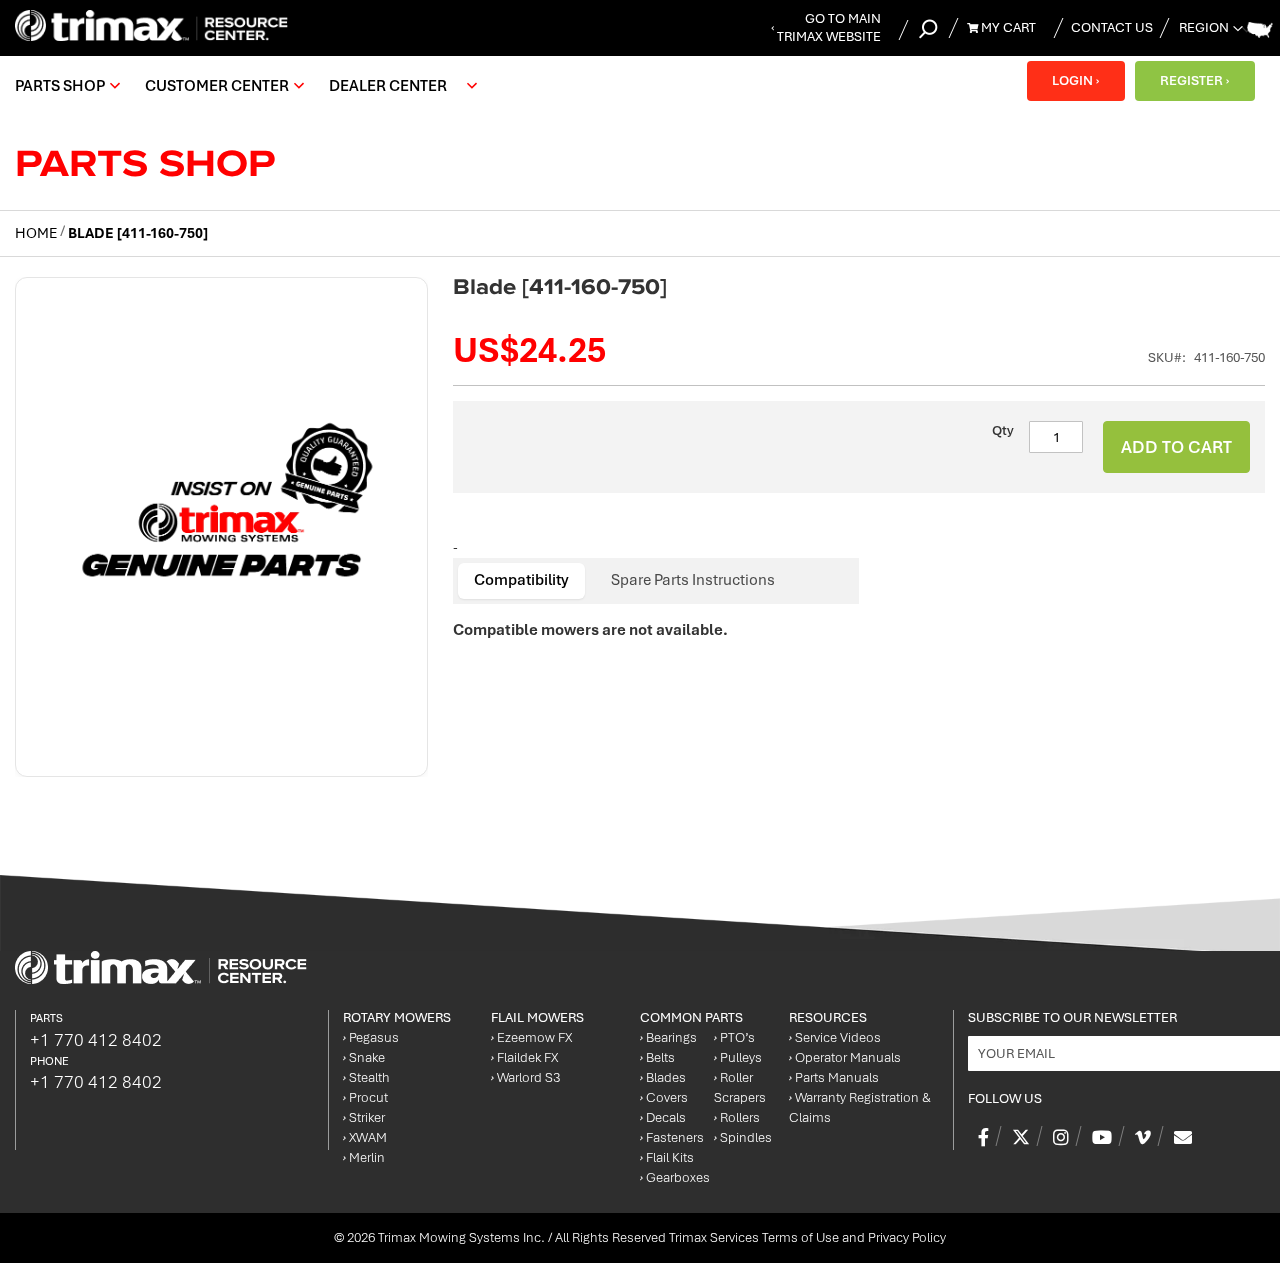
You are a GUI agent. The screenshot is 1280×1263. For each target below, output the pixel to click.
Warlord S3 (525, 1077)
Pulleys (738, 1057)
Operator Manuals (845, 1057)
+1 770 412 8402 (96, 1040)
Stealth (366, 1077)
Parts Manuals (834, 1077)
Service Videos (835, 1037)
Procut (365, 1097)
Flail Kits (667, 1157)
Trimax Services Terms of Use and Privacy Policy (807, 1237)
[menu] (251, 86)
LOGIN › (1075, 80)
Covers (664, 1097)
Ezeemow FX (531, 1037)
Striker (364, 1117)
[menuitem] (65, 86)
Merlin (364, 1157)
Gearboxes (675, 1177)
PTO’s (734, 1037)
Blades (663, 1077)
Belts (657, 1057)
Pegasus (371, 1037)
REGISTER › (1194, 80)
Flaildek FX (524, 1057)
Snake (364, 1057)
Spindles (743, 1137)
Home (36, 233)
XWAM (365, 1137)
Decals (663, 1117)
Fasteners (672, 1137)
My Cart (1007, 27)
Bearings (668, 1037)
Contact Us (1112, 27)
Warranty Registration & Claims (860, 1107)
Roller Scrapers (740, 1087)
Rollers (737, 1117)
